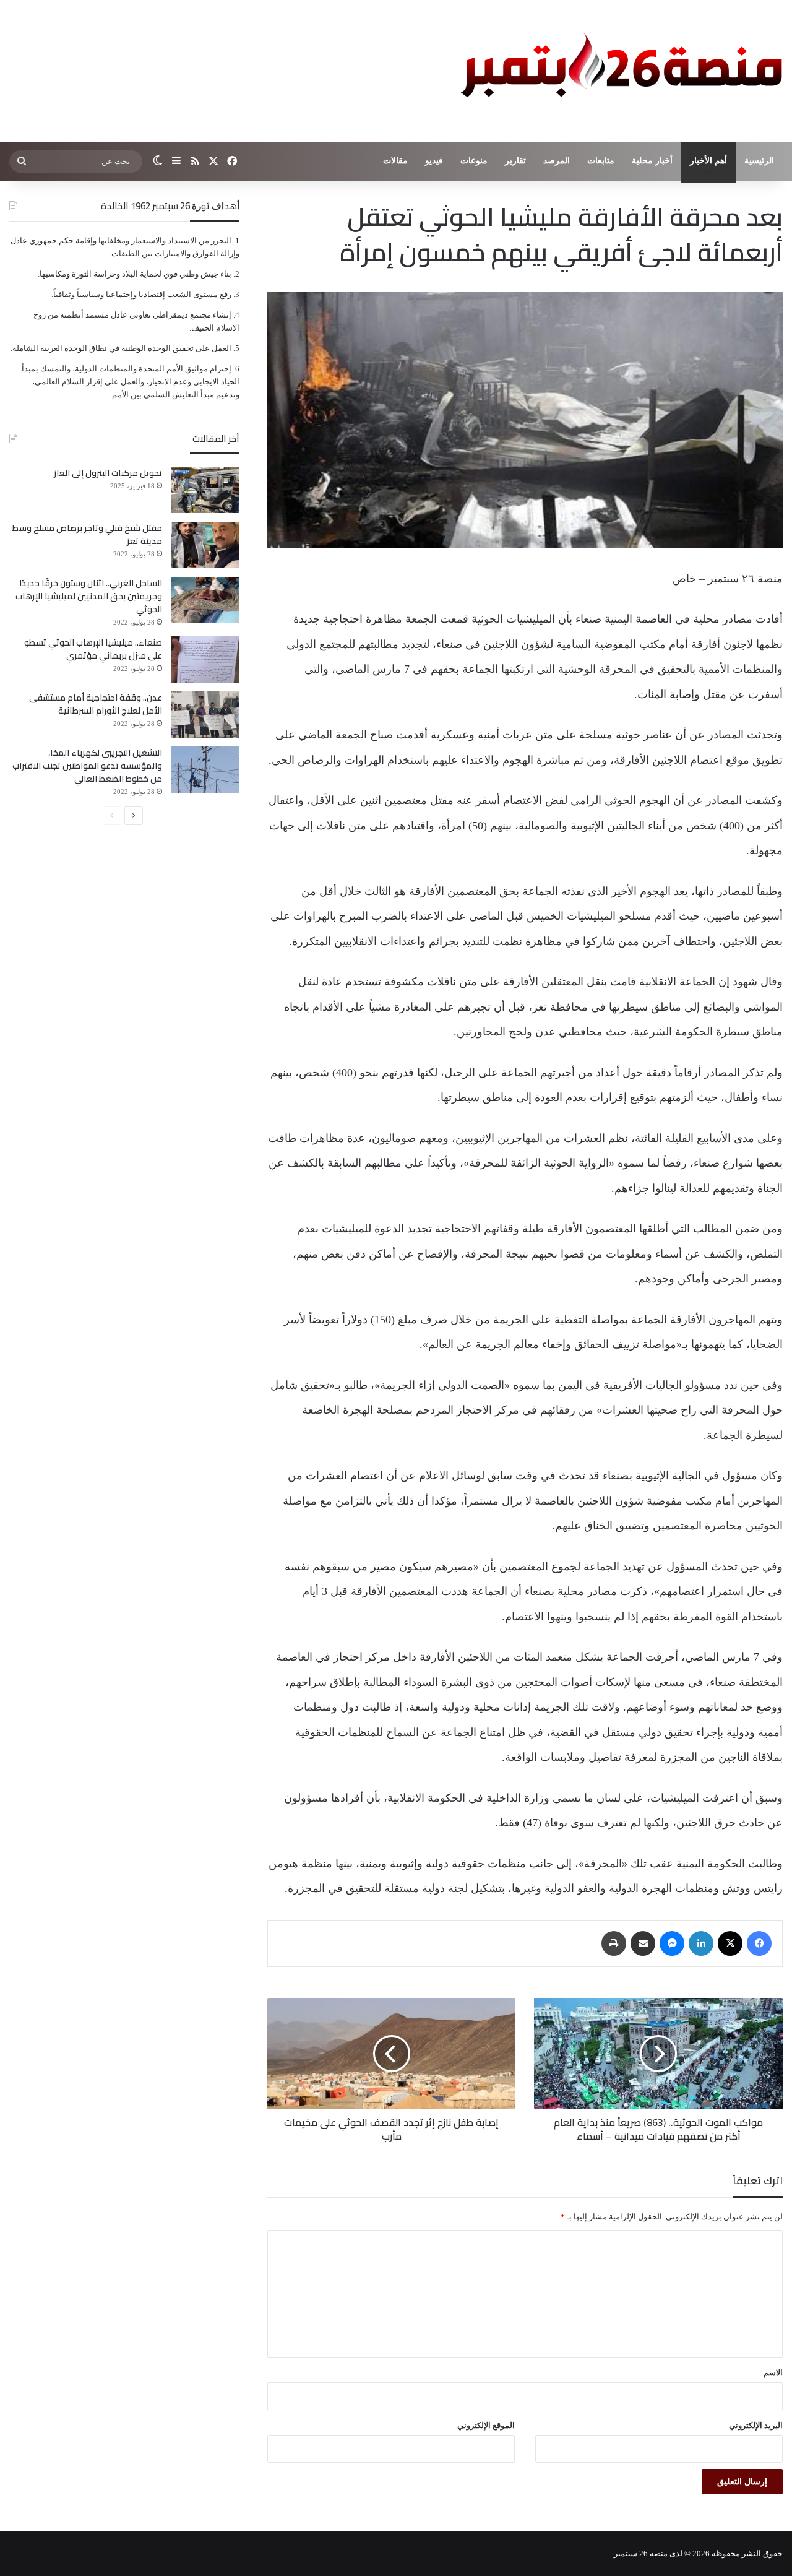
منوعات (474, 161)
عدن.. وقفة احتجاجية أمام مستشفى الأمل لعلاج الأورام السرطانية (96, 704)
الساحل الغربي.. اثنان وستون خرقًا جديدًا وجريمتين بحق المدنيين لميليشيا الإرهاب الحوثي (89, 596)
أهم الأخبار (708, 161)
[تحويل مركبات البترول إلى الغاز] (205, 490)
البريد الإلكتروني (756, 2425)
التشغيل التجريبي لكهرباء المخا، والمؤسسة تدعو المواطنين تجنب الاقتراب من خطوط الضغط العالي (87, 766)
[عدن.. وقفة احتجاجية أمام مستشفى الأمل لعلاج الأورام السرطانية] (205, 715)
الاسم (773, 2373)
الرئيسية (759, 161)
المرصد (557, 161)
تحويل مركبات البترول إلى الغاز (108, 473)
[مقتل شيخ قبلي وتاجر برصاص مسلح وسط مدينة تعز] (205, 545)
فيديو (434, 161)
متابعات (601, 161)
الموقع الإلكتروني (486, 2425)
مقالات (395, 161)
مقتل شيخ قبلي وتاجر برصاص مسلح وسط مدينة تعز (87, 534)
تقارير (515, 161)
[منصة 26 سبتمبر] (619, 71)
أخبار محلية (652, 161)
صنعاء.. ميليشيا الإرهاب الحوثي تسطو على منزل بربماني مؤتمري (93, 649)
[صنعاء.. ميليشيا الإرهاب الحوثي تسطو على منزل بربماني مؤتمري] (205, 659)
